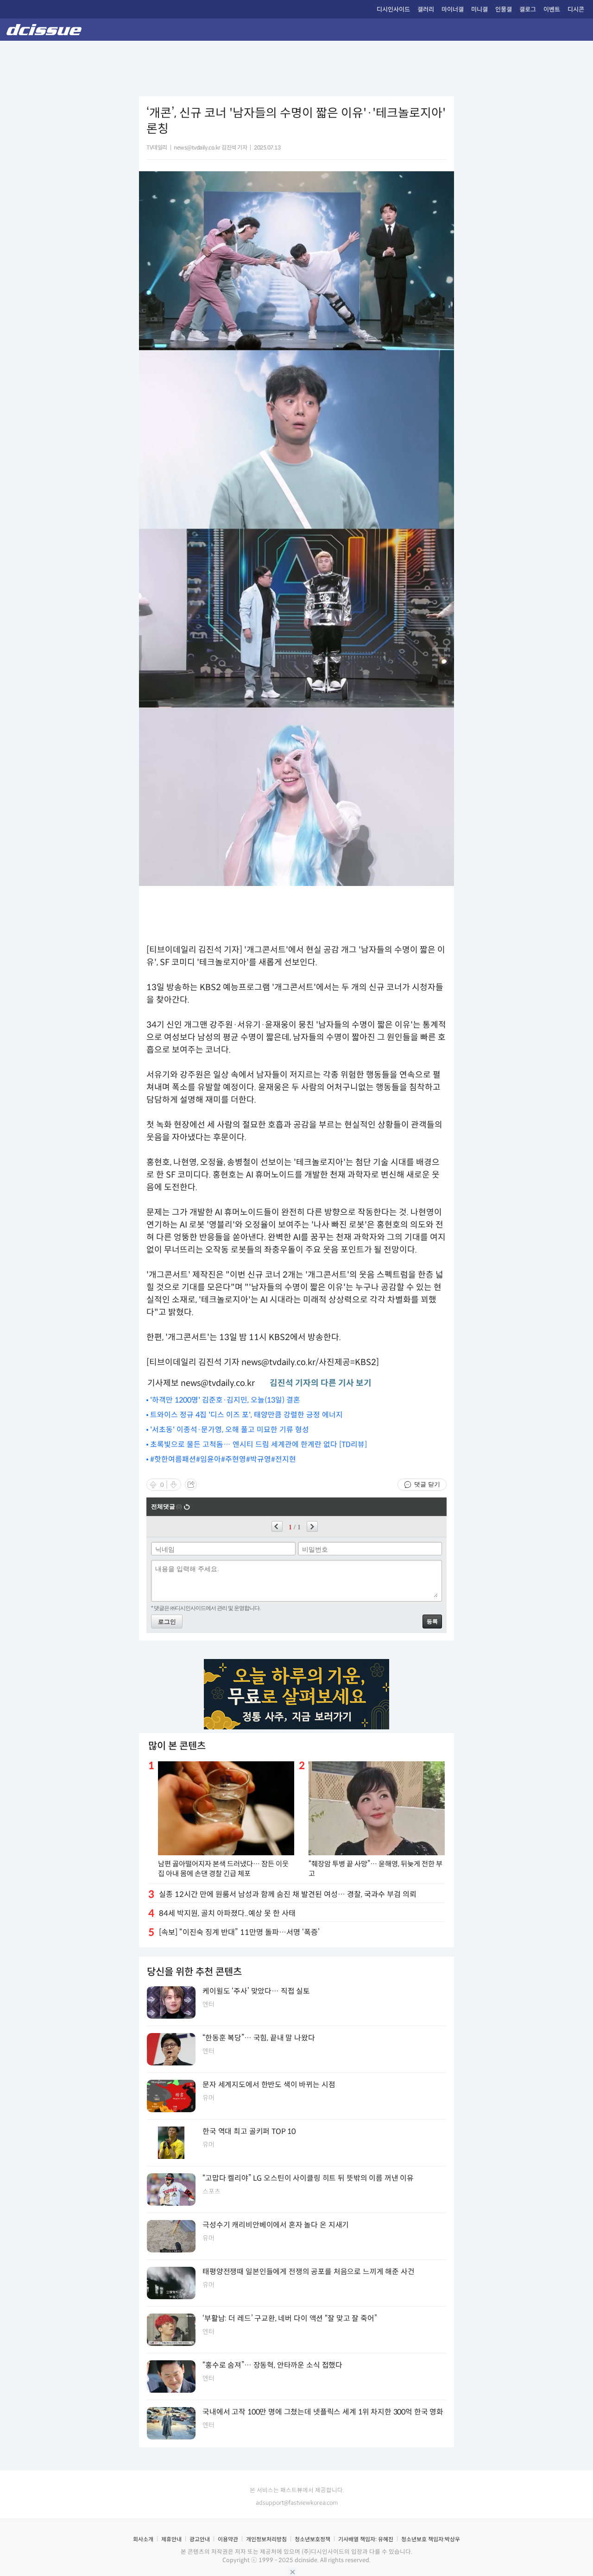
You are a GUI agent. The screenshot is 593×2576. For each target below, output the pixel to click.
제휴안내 (171, 2539)
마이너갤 (453, 9)
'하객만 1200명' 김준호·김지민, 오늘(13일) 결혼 (225, 1400)
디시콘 (576, 9)
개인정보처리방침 (266, 2539)
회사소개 (143, 2539)
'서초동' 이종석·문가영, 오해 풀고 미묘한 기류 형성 (230, 1430)
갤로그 (528, 9)
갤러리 (426, 9)
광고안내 (200, 2539)
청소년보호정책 (312, 2539)
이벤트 (552, 9)
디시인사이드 (393, 9)
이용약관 (228, 2539)
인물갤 (504, 9)
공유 (191, 1484)
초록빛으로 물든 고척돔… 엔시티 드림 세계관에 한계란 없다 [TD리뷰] (259, 1444)
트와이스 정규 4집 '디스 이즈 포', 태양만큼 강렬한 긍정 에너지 (246, 1415)
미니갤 (479, 9)
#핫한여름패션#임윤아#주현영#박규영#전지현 (223, 1459)
